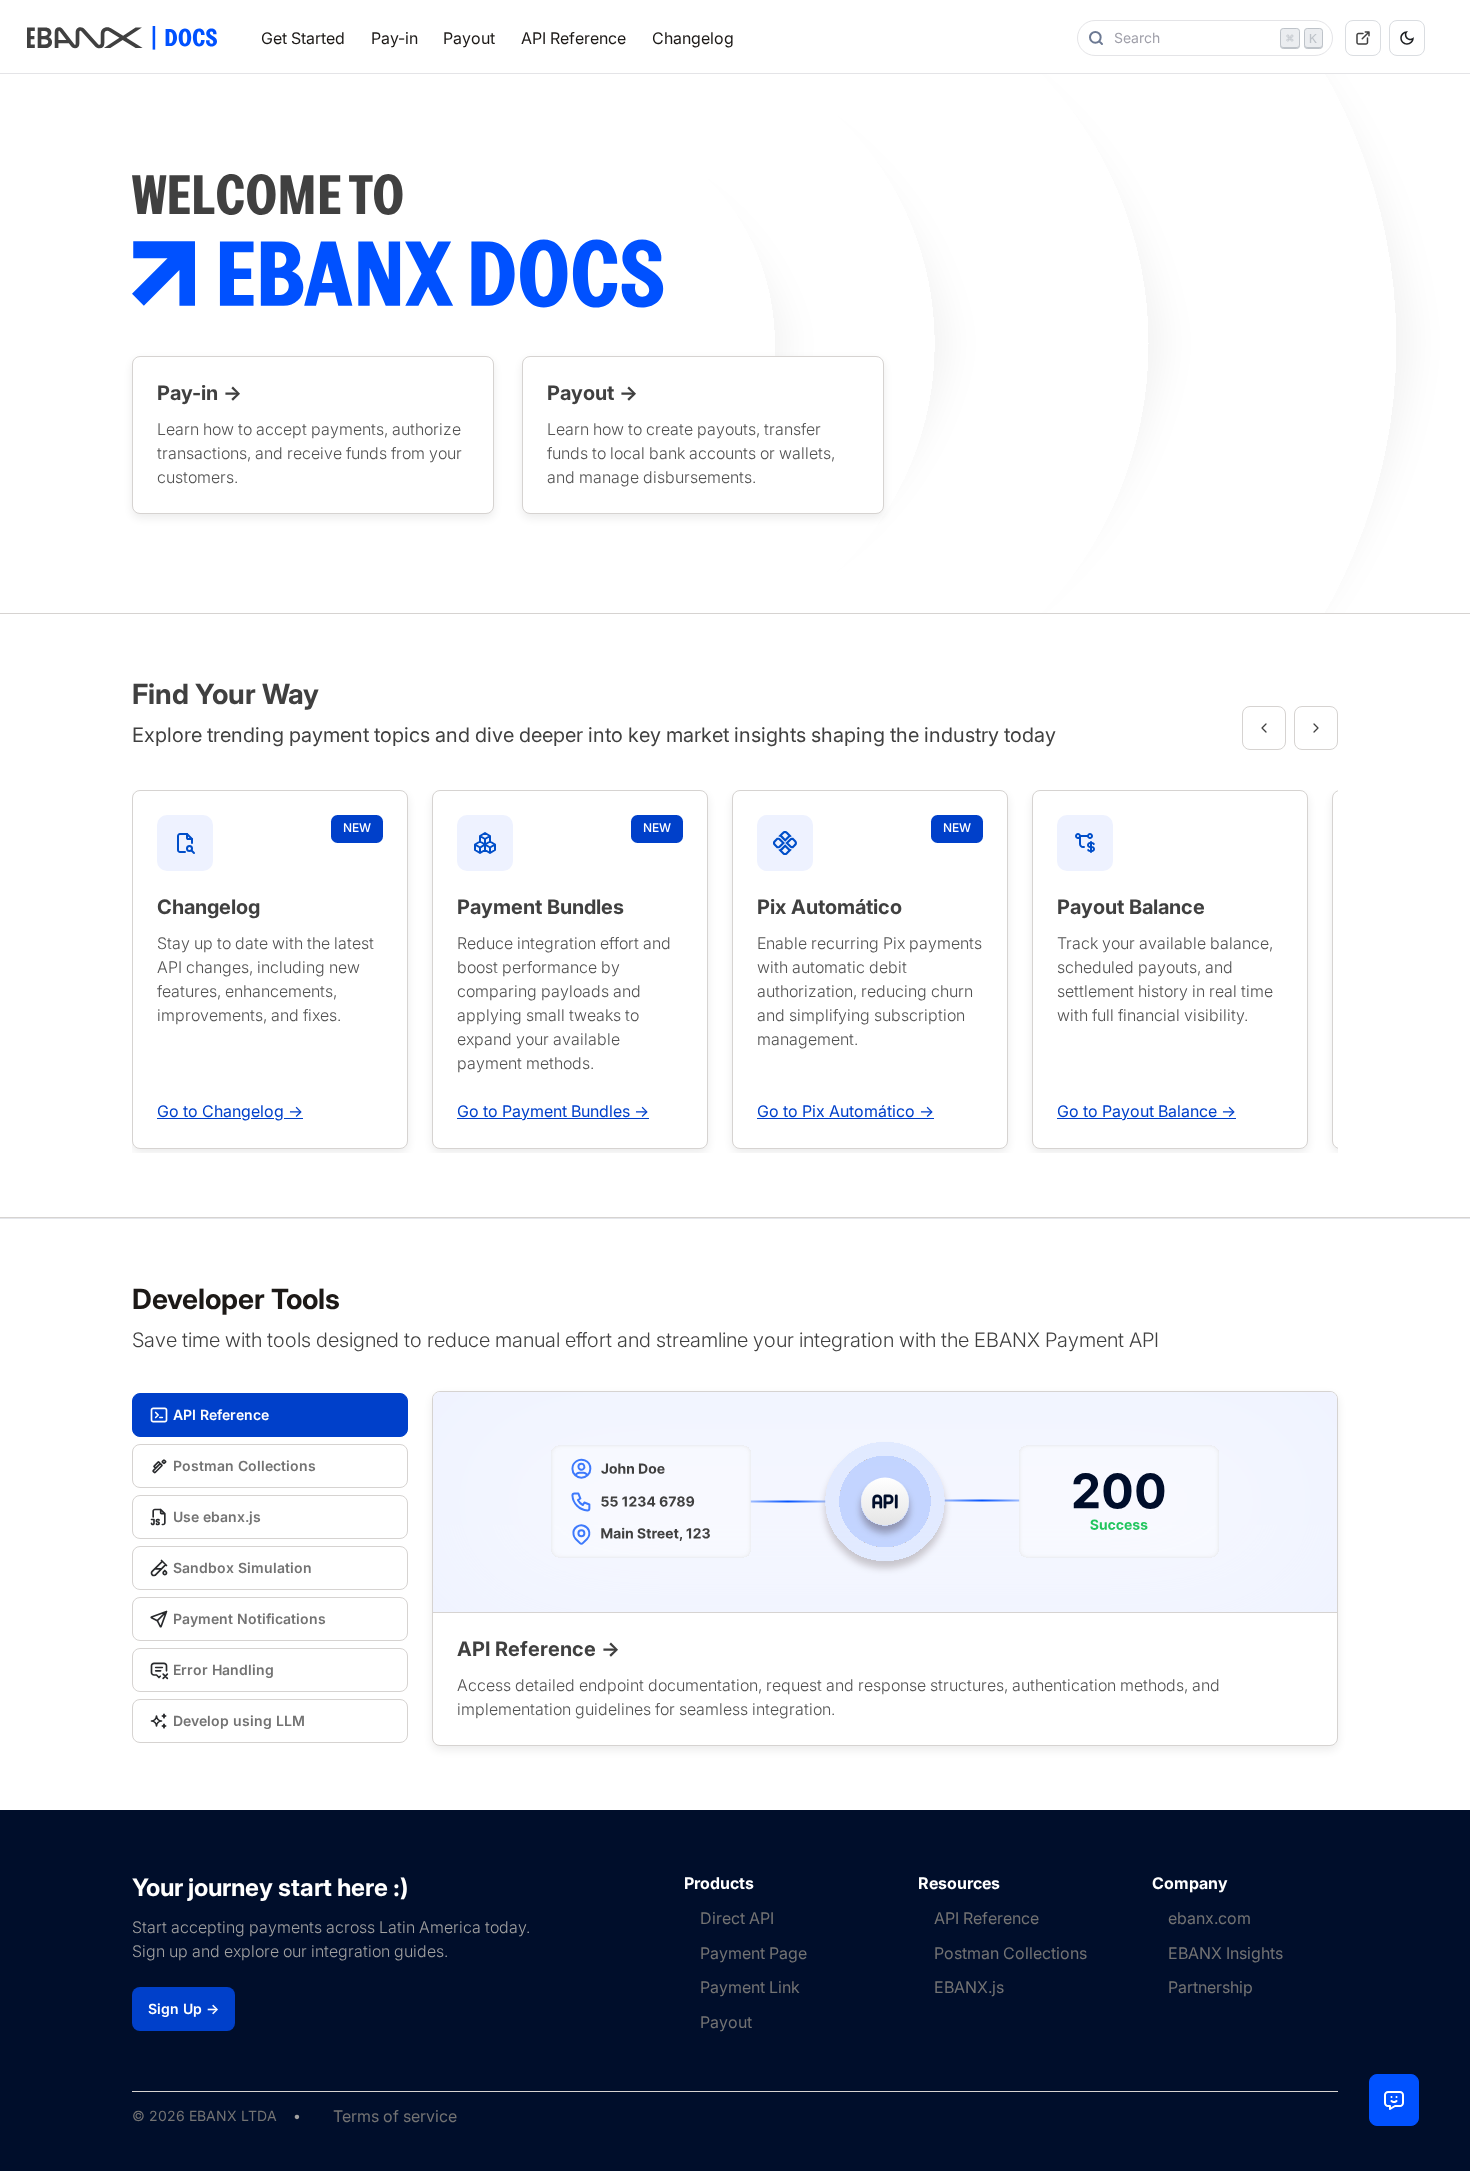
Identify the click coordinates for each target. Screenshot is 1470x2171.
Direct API (737, 1918)
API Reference (573, 38)
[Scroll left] (1264, 728)
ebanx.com (1209, 1918)
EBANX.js (969, 1987)
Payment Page (753, 1953)
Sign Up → (183, 2008)
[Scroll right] (1316, 728)
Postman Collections (1010, 1953)
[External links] (1363, 38)
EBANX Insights (1225, 1953)
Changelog (693, 38)
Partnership (1210, 1987)
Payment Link (750, 1987)
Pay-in (394, 38)
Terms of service (395, 2116)
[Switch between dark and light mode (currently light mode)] (1407, 38)
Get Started (303, 38)
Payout (469, 38)
